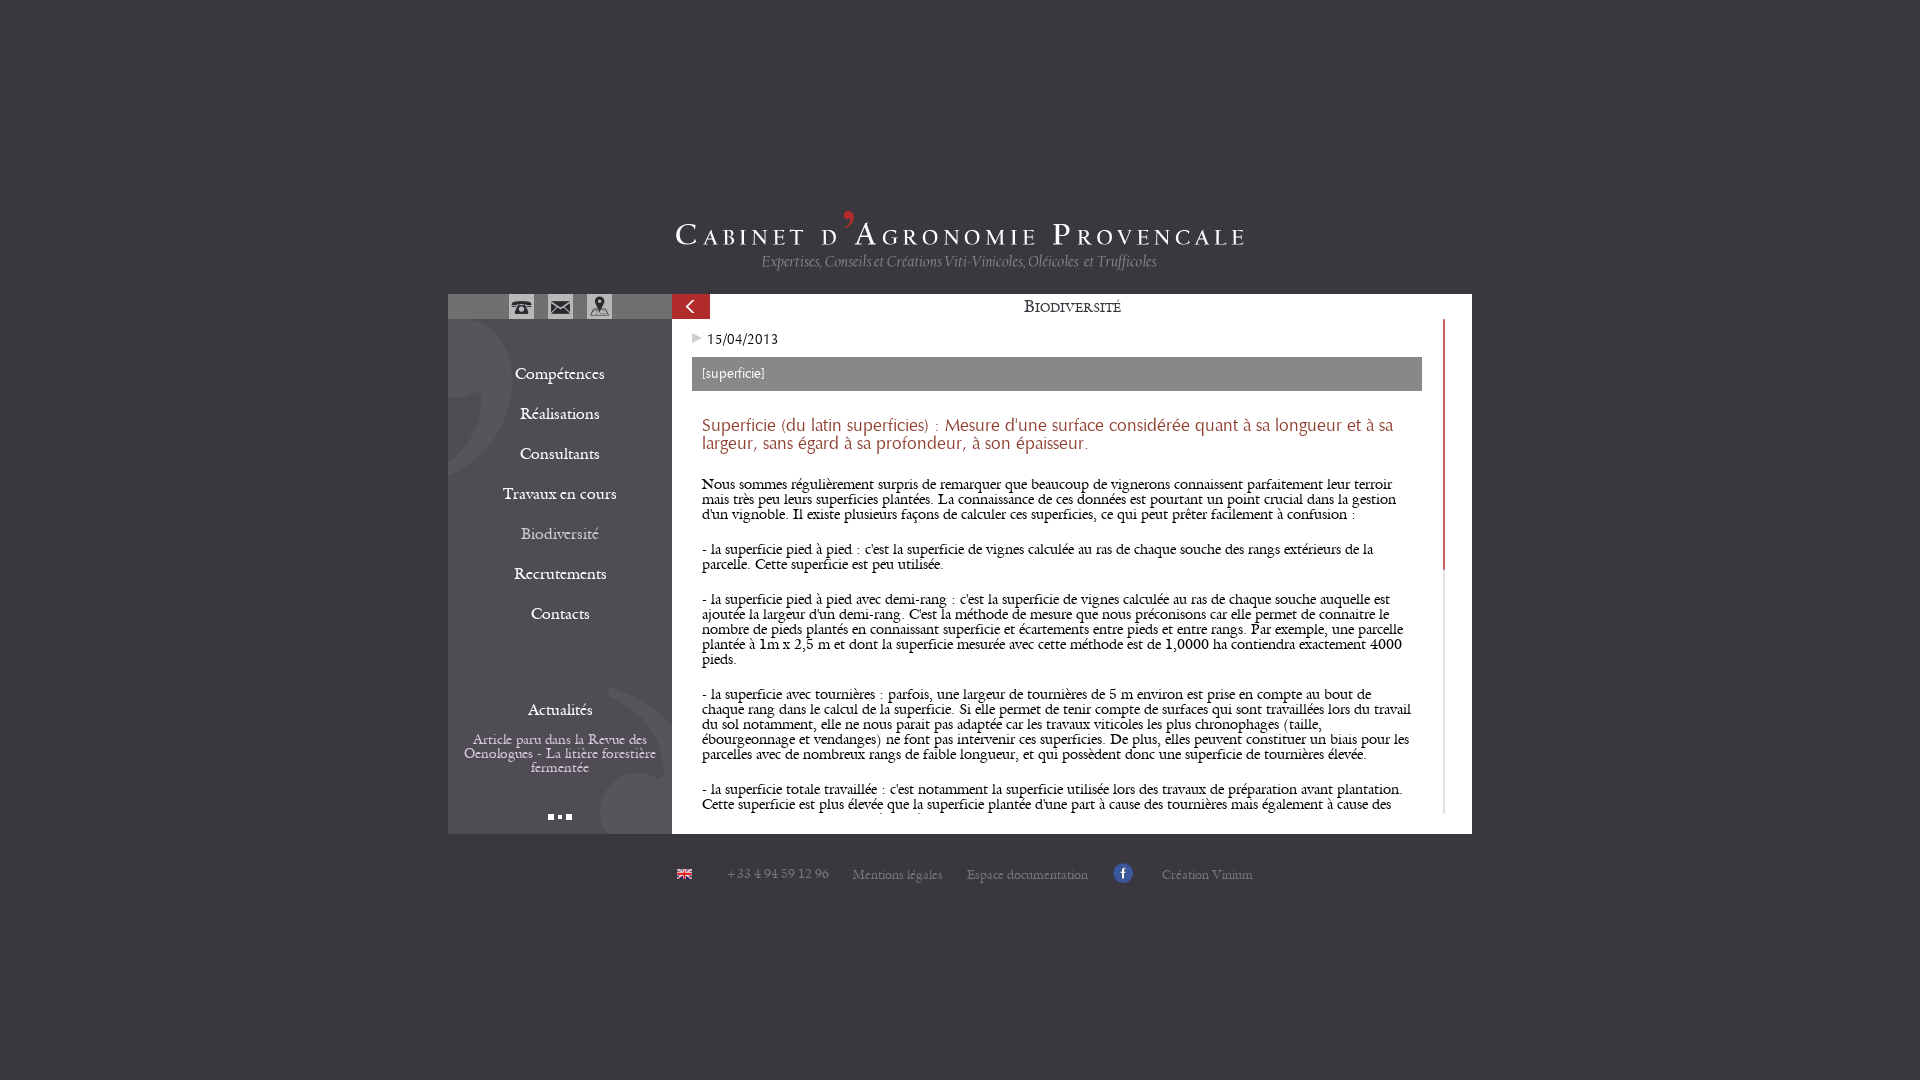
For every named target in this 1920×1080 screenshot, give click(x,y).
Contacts (560, 614)
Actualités (560, 710)
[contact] (562, 314)
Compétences (560, 374)
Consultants (560, 454)
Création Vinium (1207, 875)
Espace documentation (1027, 875)
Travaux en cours (560, 494)
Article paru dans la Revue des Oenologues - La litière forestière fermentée (560, 754)
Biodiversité (560, 534)
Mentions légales (898, 875)
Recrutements (560, 574)
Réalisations (560, 414)
